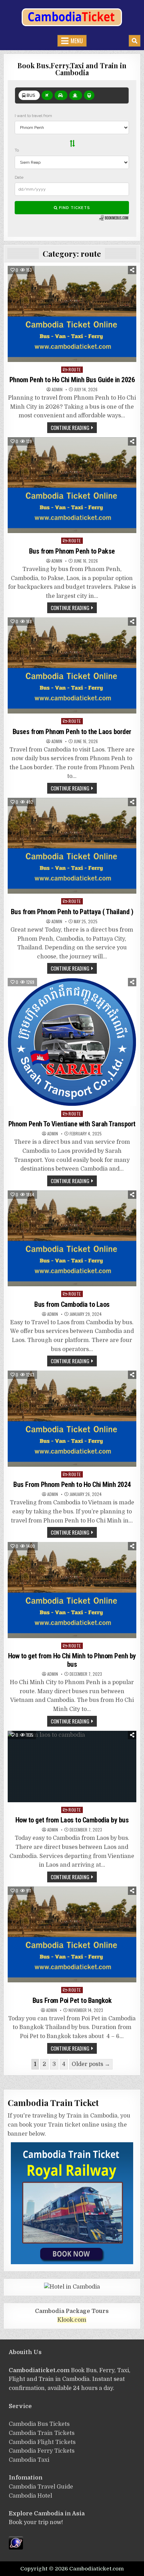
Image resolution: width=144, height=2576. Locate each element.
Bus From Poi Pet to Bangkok (72, 2000)
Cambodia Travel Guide (41, 2487)
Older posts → (91, 2064)
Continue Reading (70, 427)
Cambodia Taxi (29, 2460)
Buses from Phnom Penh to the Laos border (72, 732)
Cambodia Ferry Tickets (42, 2451)
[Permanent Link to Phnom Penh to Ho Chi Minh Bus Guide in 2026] (72, 314)
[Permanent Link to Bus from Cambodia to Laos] (72, 1239)
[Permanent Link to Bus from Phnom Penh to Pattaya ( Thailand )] (72, 846)
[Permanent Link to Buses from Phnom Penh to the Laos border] (72, 665)
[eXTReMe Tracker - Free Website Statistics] (16, 2548)
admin (57, 390)
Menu (77, 41)
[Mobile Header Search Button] (135, 41)
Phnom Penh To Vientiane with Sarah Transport (72, 1124)
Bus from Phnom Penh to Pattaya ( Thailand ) (72, 912)
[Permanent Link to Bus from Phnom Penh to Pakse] (72, 485)
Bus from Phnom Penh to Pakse (72, 551)
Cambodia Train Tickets (42, 2433)
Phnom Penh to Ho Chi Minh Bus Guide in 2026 (72, 380)
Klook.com (72, 2320)
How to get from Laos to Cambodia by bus (72, 1820)
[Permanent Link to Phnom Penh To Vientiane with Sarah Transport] (72, 1042)
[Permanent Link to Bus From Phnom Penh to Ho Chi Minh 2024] (72, 1419)
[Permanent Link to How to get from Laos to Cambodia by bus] (72, 1767)
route (75, 369)
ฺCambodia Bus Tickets (39, 2424)
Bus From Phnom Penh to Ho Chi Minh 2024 (72, 1484)
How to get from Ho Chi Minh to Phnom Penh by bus (72, 1660)
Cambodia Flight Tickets (42, 2442)
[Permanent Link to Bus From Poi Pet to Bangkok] (72, 1935)
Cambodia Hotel (30, 2496)
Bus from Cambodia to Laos (72, 1304)
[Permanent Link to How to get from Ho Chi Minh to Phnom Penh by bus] (72, 1590)
